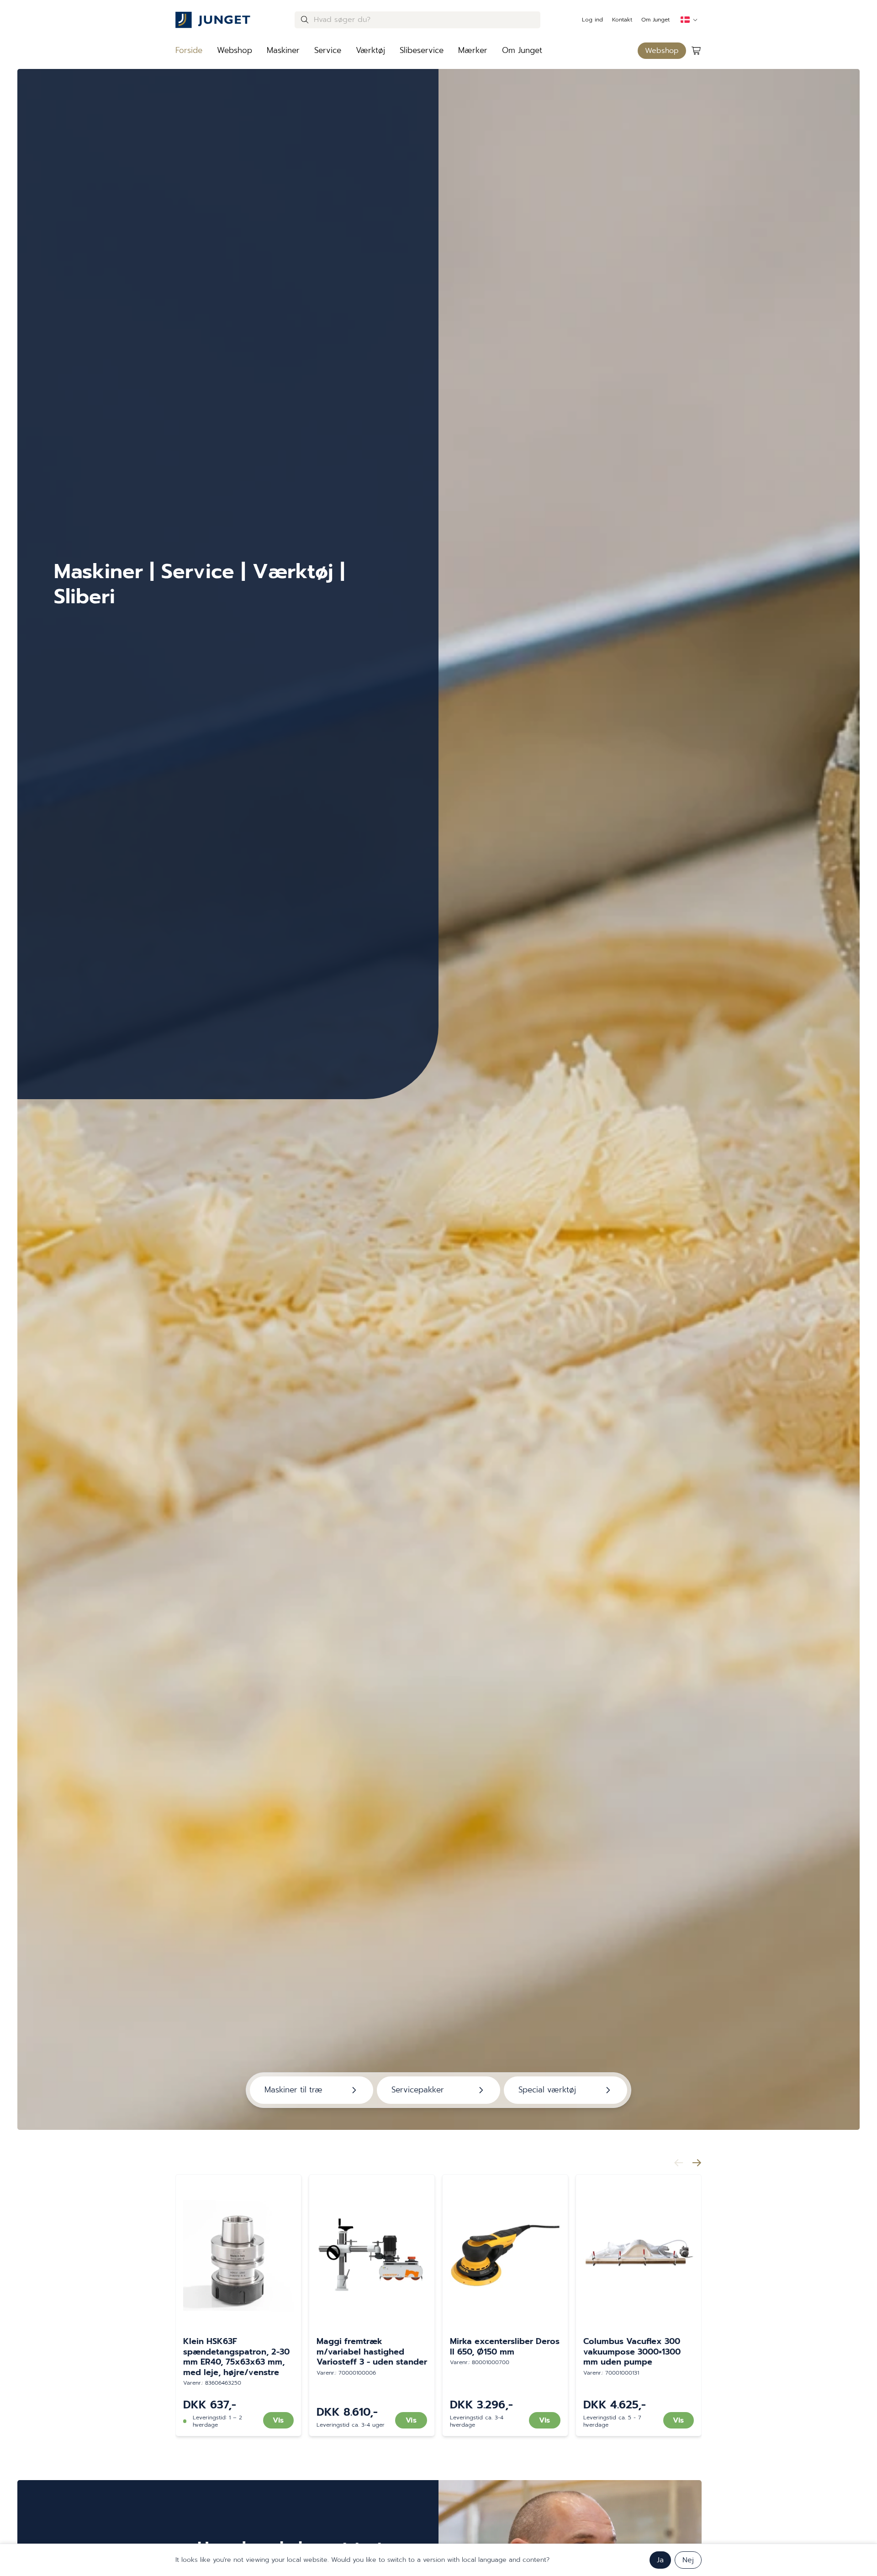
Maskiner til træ (293, 2090)
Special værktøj (547, 2090)
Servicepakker (418, 2090)
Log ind (592, 20)
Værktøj (370, 50)
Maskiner (283, 50)
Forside (189, 50)
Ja (660, 2560)
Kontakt (622, 20)
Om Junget (655, 20)
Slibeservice (422, 50)
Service (328, 50)
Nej (688, 2560)
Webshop (235, 50)
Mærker (473, 50)
